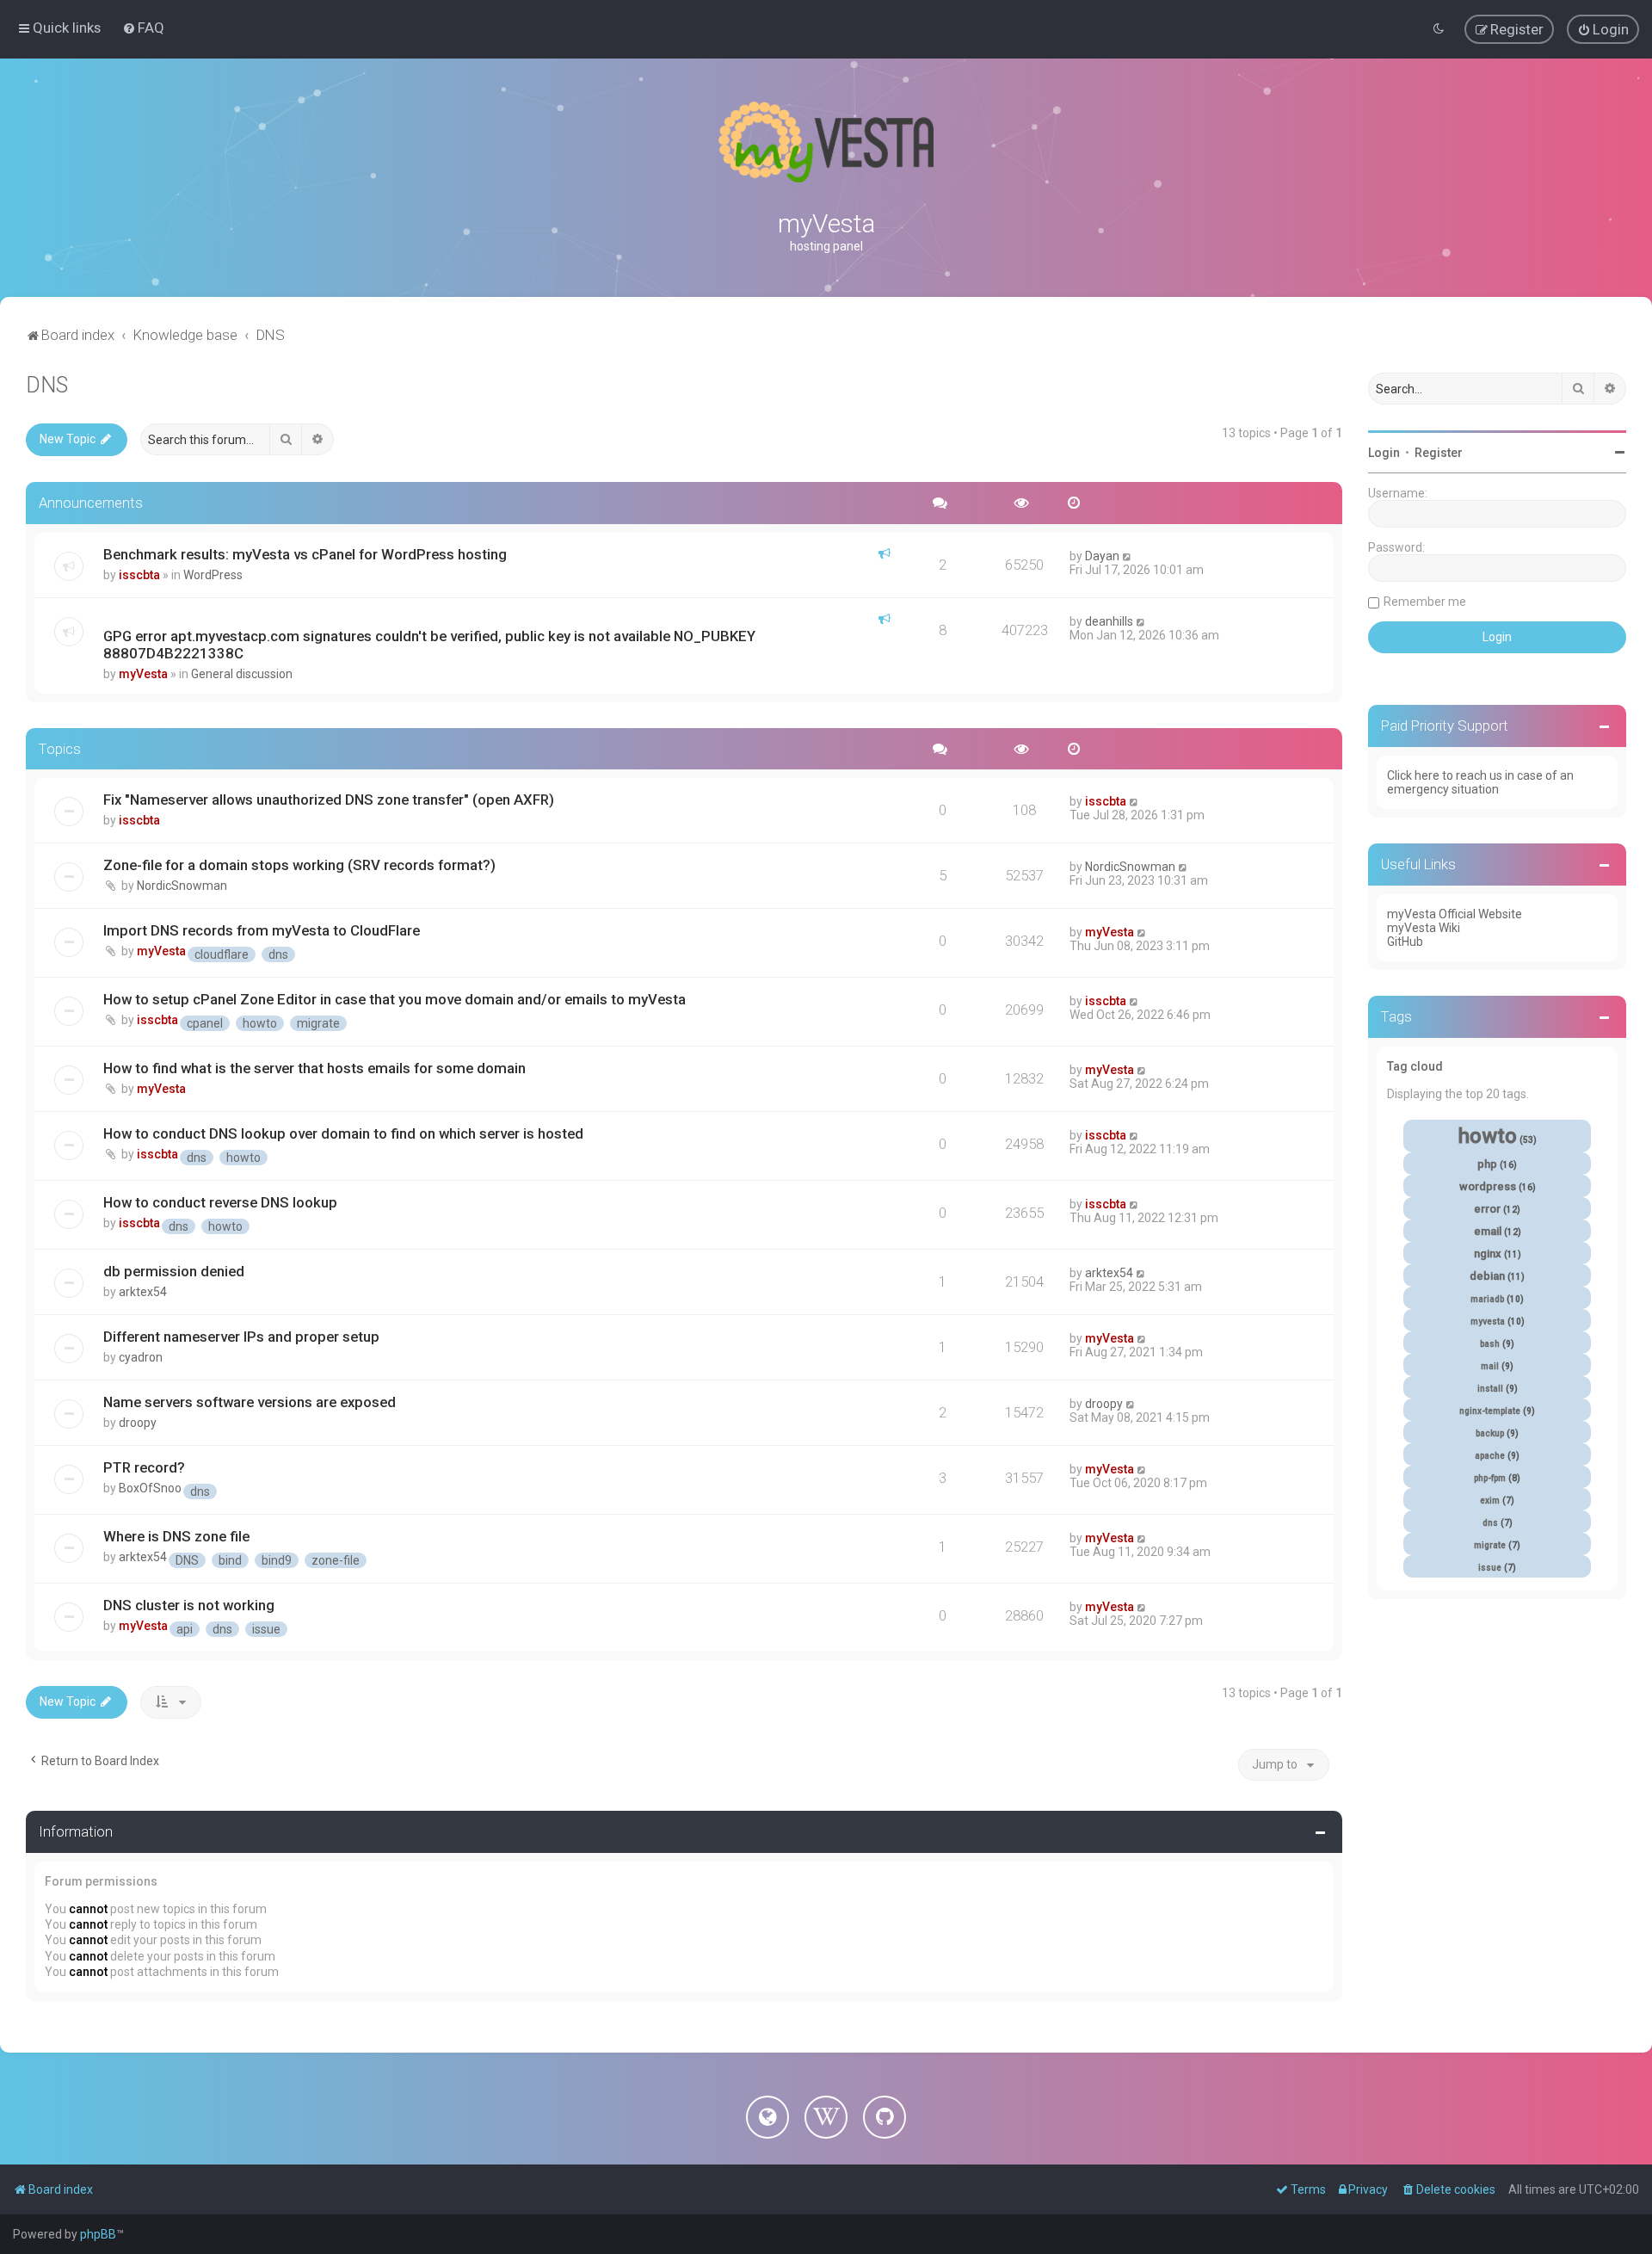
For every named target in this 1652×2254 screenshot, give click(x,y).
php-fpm (1490, 1478)
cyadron (141, 1357)
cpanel (205, 1023)
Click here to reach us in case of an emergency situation (1480, 782)
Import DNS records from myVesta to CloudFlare (262, 930)
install (1490, 1389)
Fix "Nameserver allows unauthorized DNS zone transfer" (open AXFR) (329, 800)
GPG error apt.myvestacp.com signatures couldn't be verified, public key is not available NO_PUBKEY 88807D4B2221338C (429, 645)
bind (230, 1560)
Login (1384, 453)
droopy (138, 1423)
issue (266, 1629)
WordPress (213, 575)
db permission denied (174, 1271)
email (1488, 1231)
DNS (47, 385)
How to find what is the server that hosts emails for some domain (314, 1068)
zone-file (336, 1560)
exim (1490, 1501)
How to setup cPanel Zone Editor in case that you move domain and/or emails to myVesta (395, 999)
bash (1490, 1344)
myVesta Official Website (1455, 914)
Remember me (1425, 602)
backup (1490, 1433)
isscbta (139, 575)
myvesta (1488, 1322)
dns (278, 954)
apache (1490, 1456)
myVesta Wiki (1424, 928)
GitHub (1405, 942)
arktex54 (143, 1292)
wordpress (1488, 1186)
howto (260, 1023)
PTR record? (144, 1467)
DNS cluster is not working (189, 1605)
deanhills (1109, 621)
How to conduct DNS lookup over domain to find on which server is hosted (343, 1133)
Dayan (1102, 556)
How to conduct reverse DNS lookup (220, 1202)
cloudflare (222, 954)
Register (1439, 453)
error (1487, 1209)
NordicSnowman (182, 886)
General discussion (242, 674)
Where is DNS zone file (176, 1536)
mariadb (1487, 1299)
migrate (318, 1023)
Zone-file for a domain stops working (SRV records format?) (299, 865)
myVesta (143, 674)
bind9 (277, 1560)
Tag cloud (1415, 1066)
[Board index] (826, 142)
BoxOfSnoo (150, 1488)
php (1487, 1164)
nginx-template (1490, 1411)
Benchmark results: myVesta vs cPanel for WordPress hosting (305, 554)
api (185, 1629)
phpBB (98, 2234)
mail (1490, 1366)
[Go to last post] (1128, 556)
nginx (1488, 1254)
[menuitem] (143, 28)
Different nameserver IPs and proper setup (241, 1337)
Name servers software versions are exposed (250, 1402)
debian (1487, 1276)
